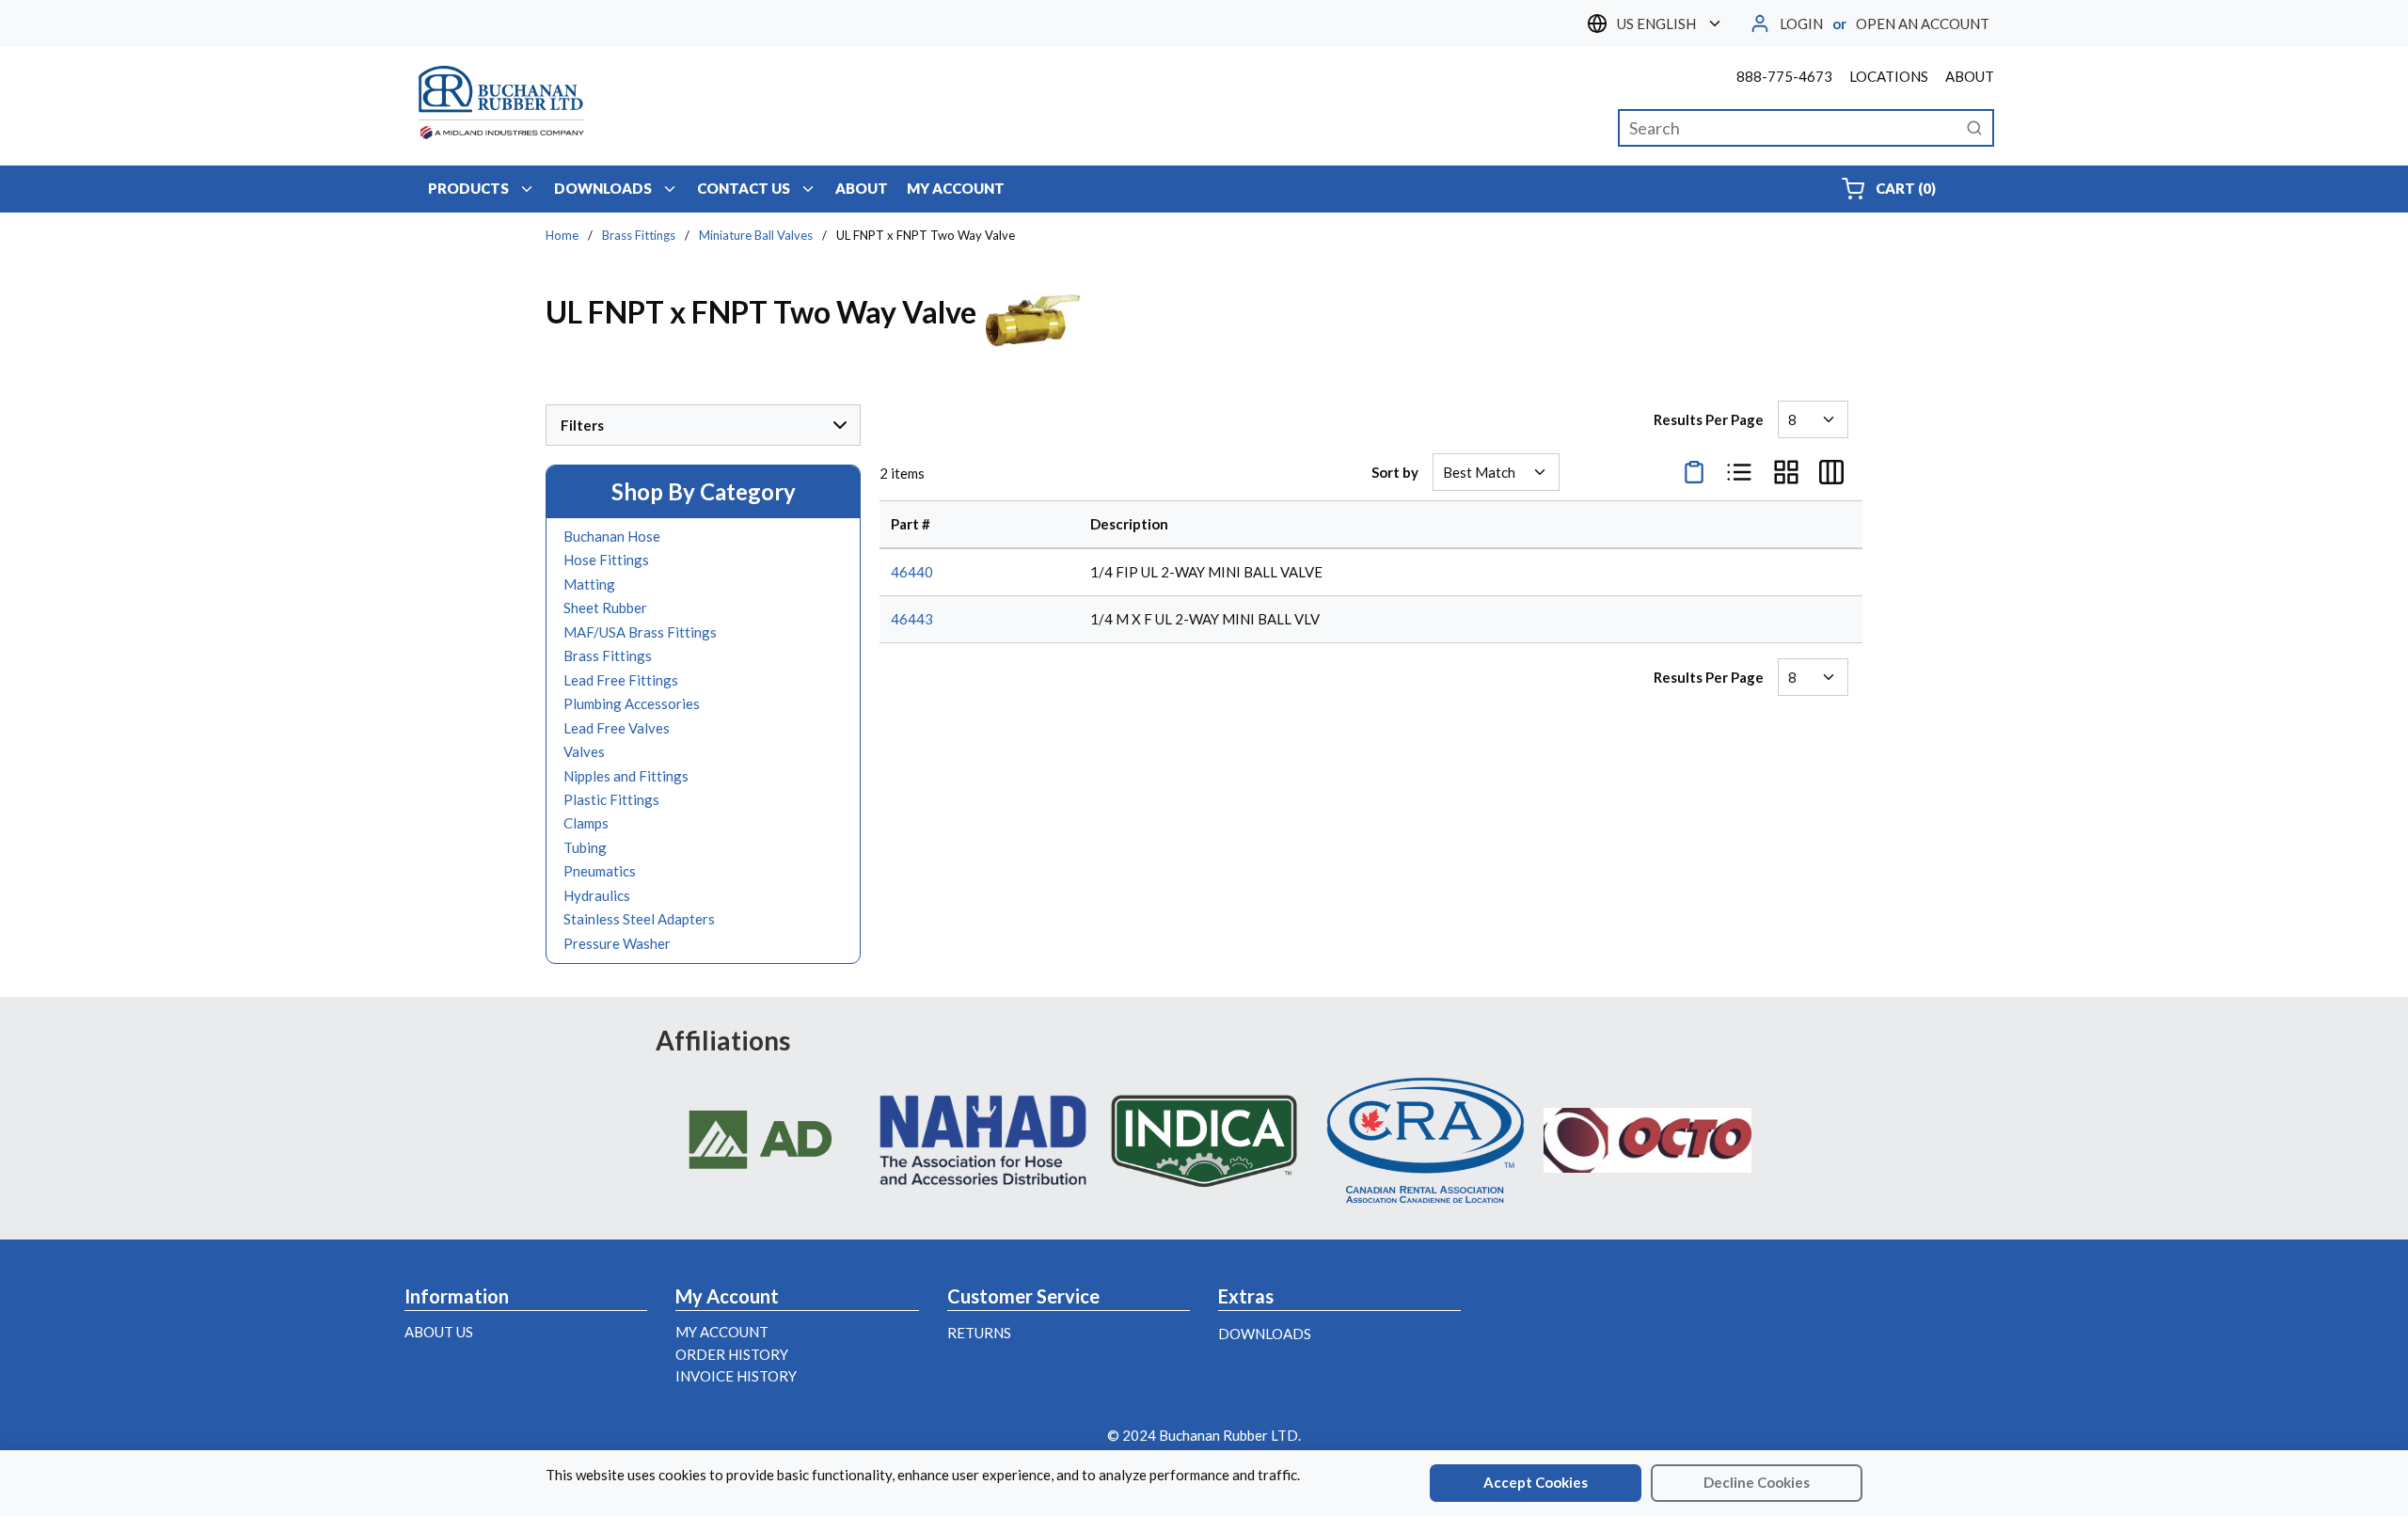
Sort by (1395, 472)
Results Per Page (1709, 419)
